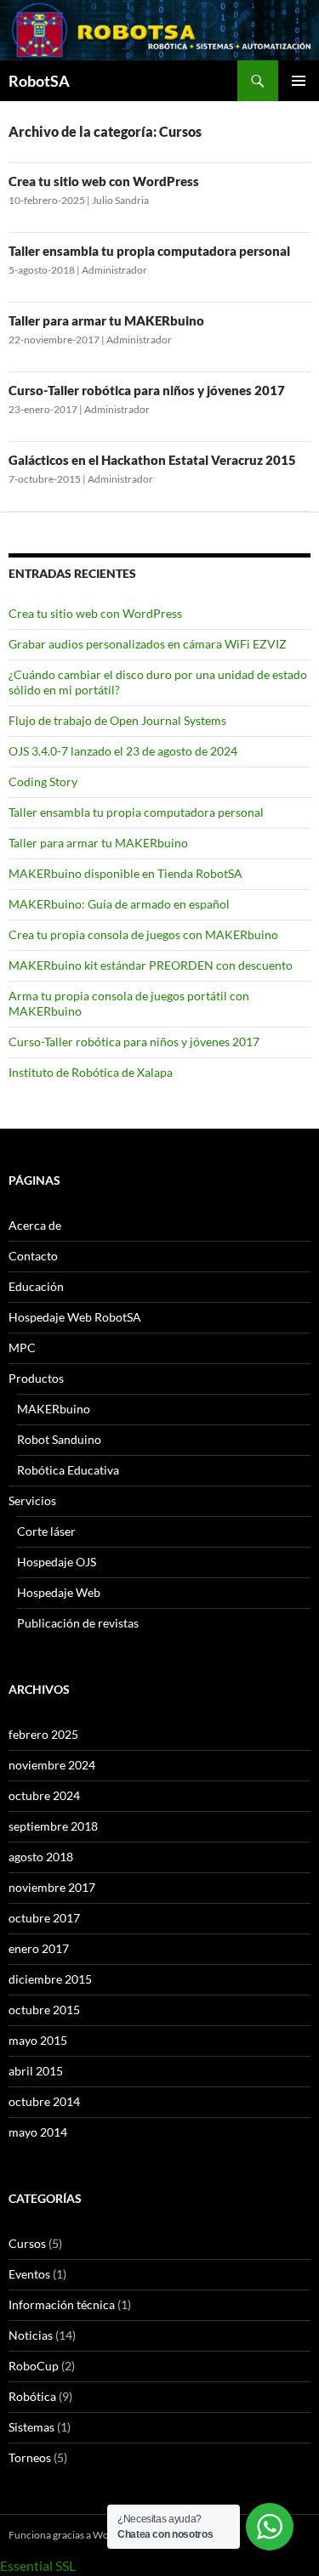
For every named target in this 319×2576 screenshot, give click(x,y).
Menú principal (299, 81)
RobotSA (39, 81)
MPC (22, 1347)
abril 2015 (36, 2071)
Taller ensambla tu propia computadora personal (149, 251)
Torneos (30, 2457)
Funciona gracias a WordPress (76, 2535)
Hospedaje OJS (57, 1562)
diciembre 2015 (50, 1979)
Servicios (32, 1500)
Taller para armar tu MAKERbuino (106, 320)
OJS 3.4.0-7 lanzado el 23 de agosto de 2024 (123, 751)
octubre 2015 (44, 2010)
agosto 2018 (41, 1857)
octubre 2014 (44, 2101)
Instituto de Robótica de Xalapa (91, 1072)
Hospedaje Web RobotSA (75, 1317)
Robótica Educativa (68, 1470)
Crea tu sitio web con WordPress (104, 181)
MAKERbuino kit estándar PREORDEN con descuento (151, 965)
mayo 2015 (38, 2040)
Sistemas (31, 2427)
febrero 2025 (43, 1734)
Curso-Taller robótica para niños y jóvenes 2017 (147, 390)
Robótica (32, 2396)
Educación (36, 1286)
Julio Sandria (120, 200)
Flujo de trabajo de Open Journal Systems (117, 720)
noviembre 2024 (52, 1765)
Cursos (27, 2243)
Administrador (114, 270)
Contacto (33, 1256)
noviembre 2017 (52, 1887)
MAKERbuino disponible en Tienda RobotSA (125, 873)
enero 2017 (39, 1948)
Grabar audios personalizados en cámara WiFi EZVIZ (148, 644)
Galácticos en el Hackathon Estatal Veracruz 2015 (152, 460)
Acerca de (35, 1225)
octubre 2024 (44, 1795)
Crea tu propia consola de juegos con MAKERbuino (143, 934)
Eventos (29, 2274)
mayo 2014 (38, 2132)
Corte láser (46, 1531)
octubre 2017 (44, 1918)
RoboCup (34, 2366)
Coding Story (43, 781)
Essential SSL (38, 2565)
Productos (36, 1378)
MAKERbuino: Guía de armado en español (119, 904)
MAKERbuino (54, 1409)
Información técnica (62, 2304)
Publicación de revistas (78, 1623)
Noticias (31, 2335)
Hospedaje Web (59, 1592)
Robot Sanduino (59, 1439)
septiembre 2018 (53, 1826)
